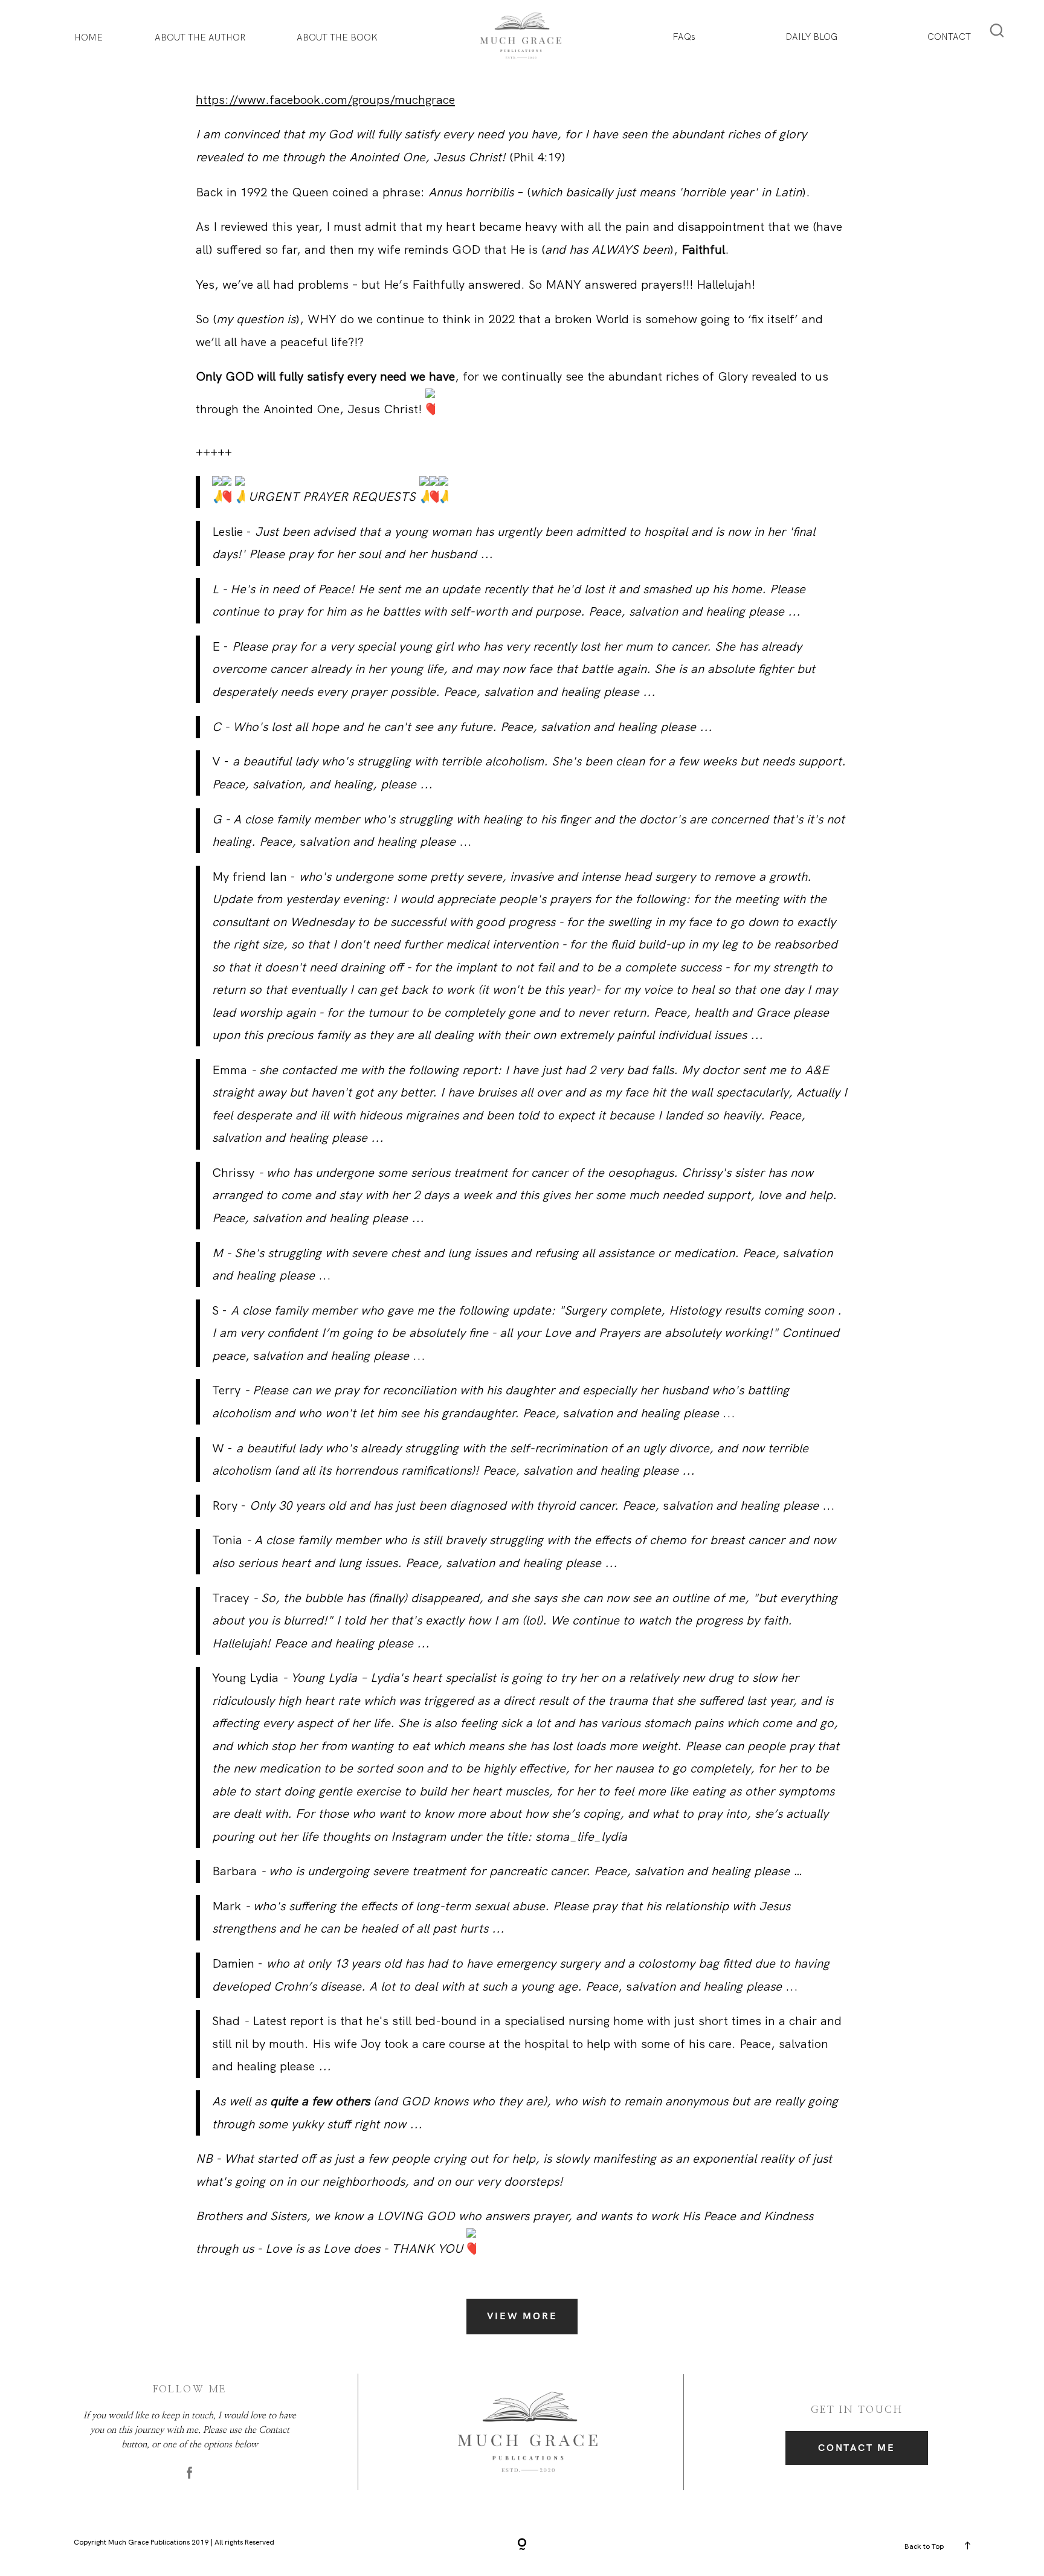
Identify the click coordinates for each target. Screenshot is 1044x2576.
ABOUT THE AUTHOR (200, 37)
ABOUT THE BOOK (337, 37)
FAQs (684, 37)
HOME (89, 37)
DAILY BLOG (811, 37)
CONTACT (949, 37)
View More (522, 2316)
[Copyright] (522, 2545)
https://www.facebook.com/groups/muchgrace (325, 100)
